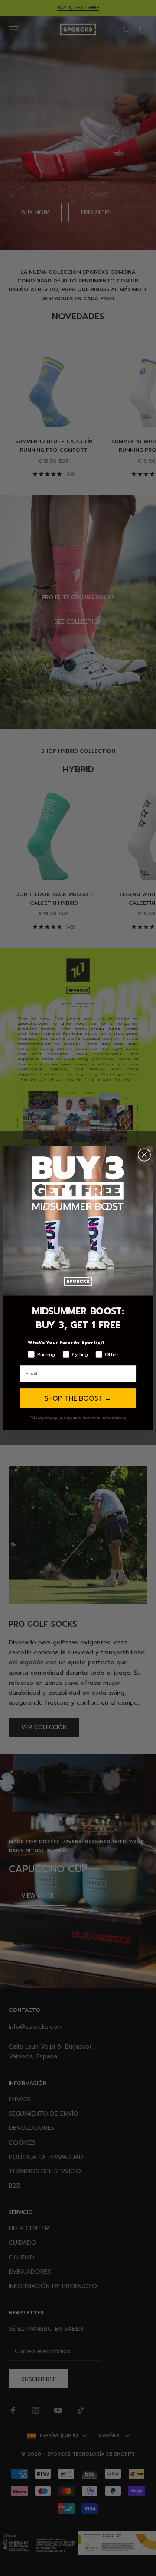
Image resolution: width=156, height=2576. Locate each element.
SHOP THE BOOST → (78, 1398)
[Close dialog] (144, 1155)
